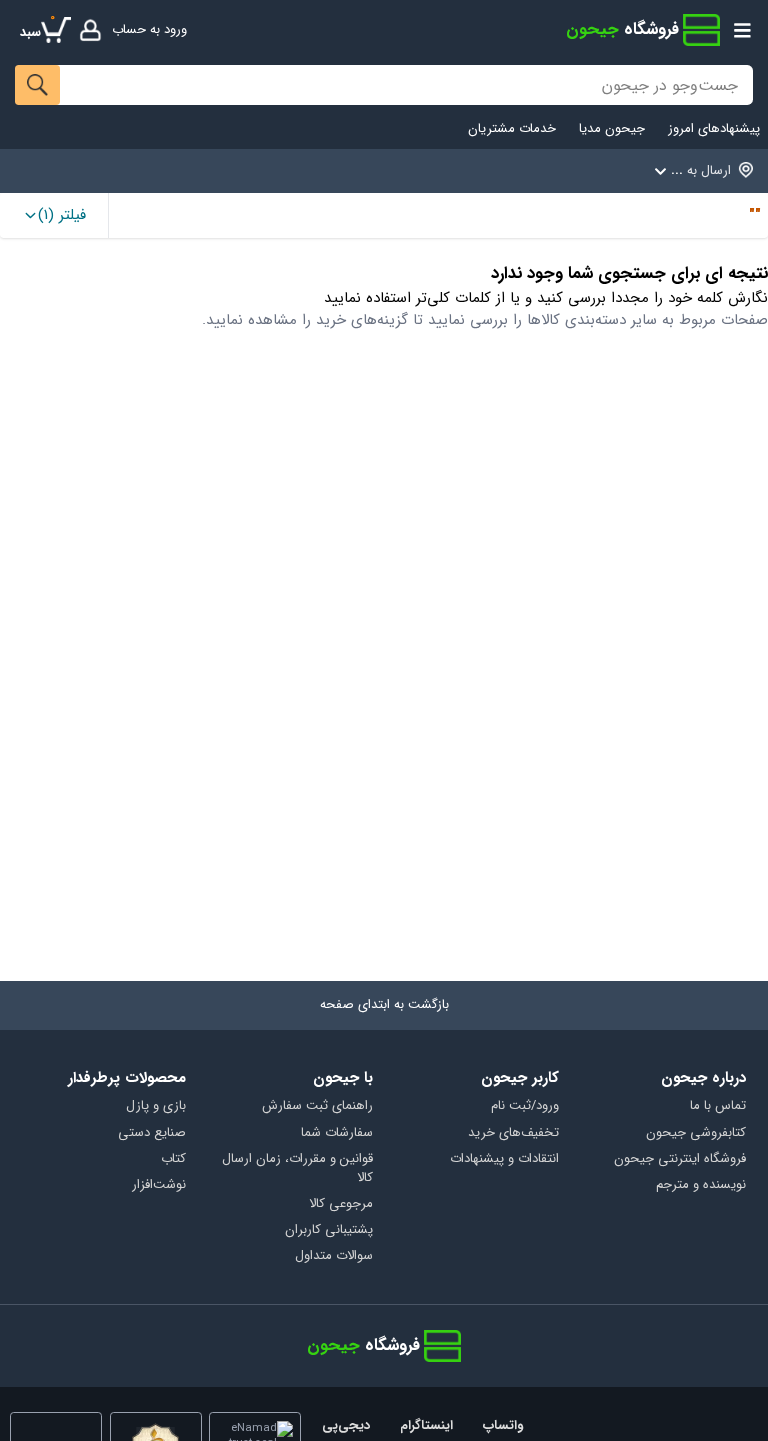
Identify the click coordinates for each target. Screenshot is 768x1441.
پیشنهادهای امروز (714, 129)
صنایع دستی (152, 1133)
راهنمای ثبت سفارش (317, 1106)
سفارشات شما (337, 1133)
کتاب (173, 1159)
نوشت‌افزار (159, 1185)
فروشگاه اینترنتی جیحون (680, 1159)
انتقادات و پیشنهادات (504, 1159)
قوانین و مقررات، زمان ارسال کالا (297, 1169)
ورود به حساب (149, 29)
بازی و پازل (156, 1106)
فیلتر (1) (62, 215)
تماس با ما (718, 1106)
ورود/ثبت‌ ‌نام (525, 1106)
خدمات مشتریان (512, 129)
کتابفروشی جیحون (696, 1133)
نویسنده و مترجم (701, 1185)
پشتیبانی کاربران (329, 1230)
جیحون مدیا (612, 129)
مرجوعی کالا (341, 1204)
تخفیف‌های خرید (513, 1133)
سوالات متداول (334, 1256)
